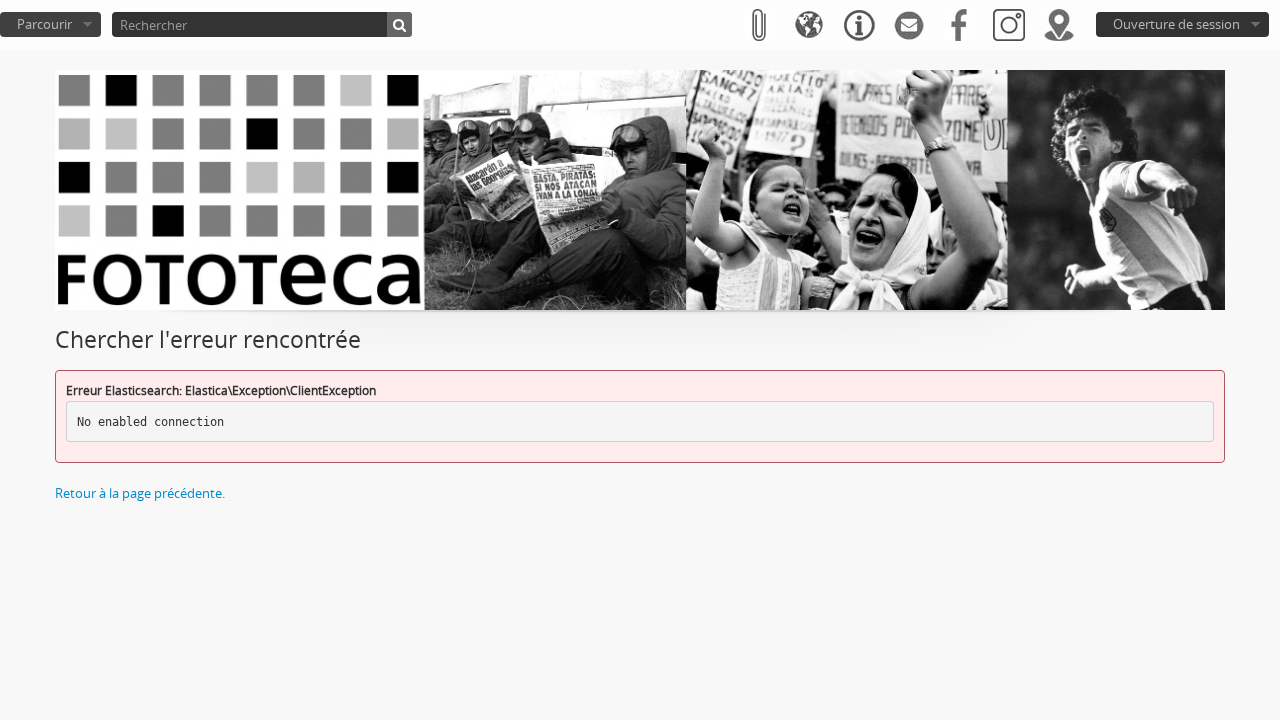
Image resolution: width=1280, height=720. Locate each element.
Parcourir (44, 24)
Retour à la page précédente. (140, 493)
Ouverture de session (1176, 24)
